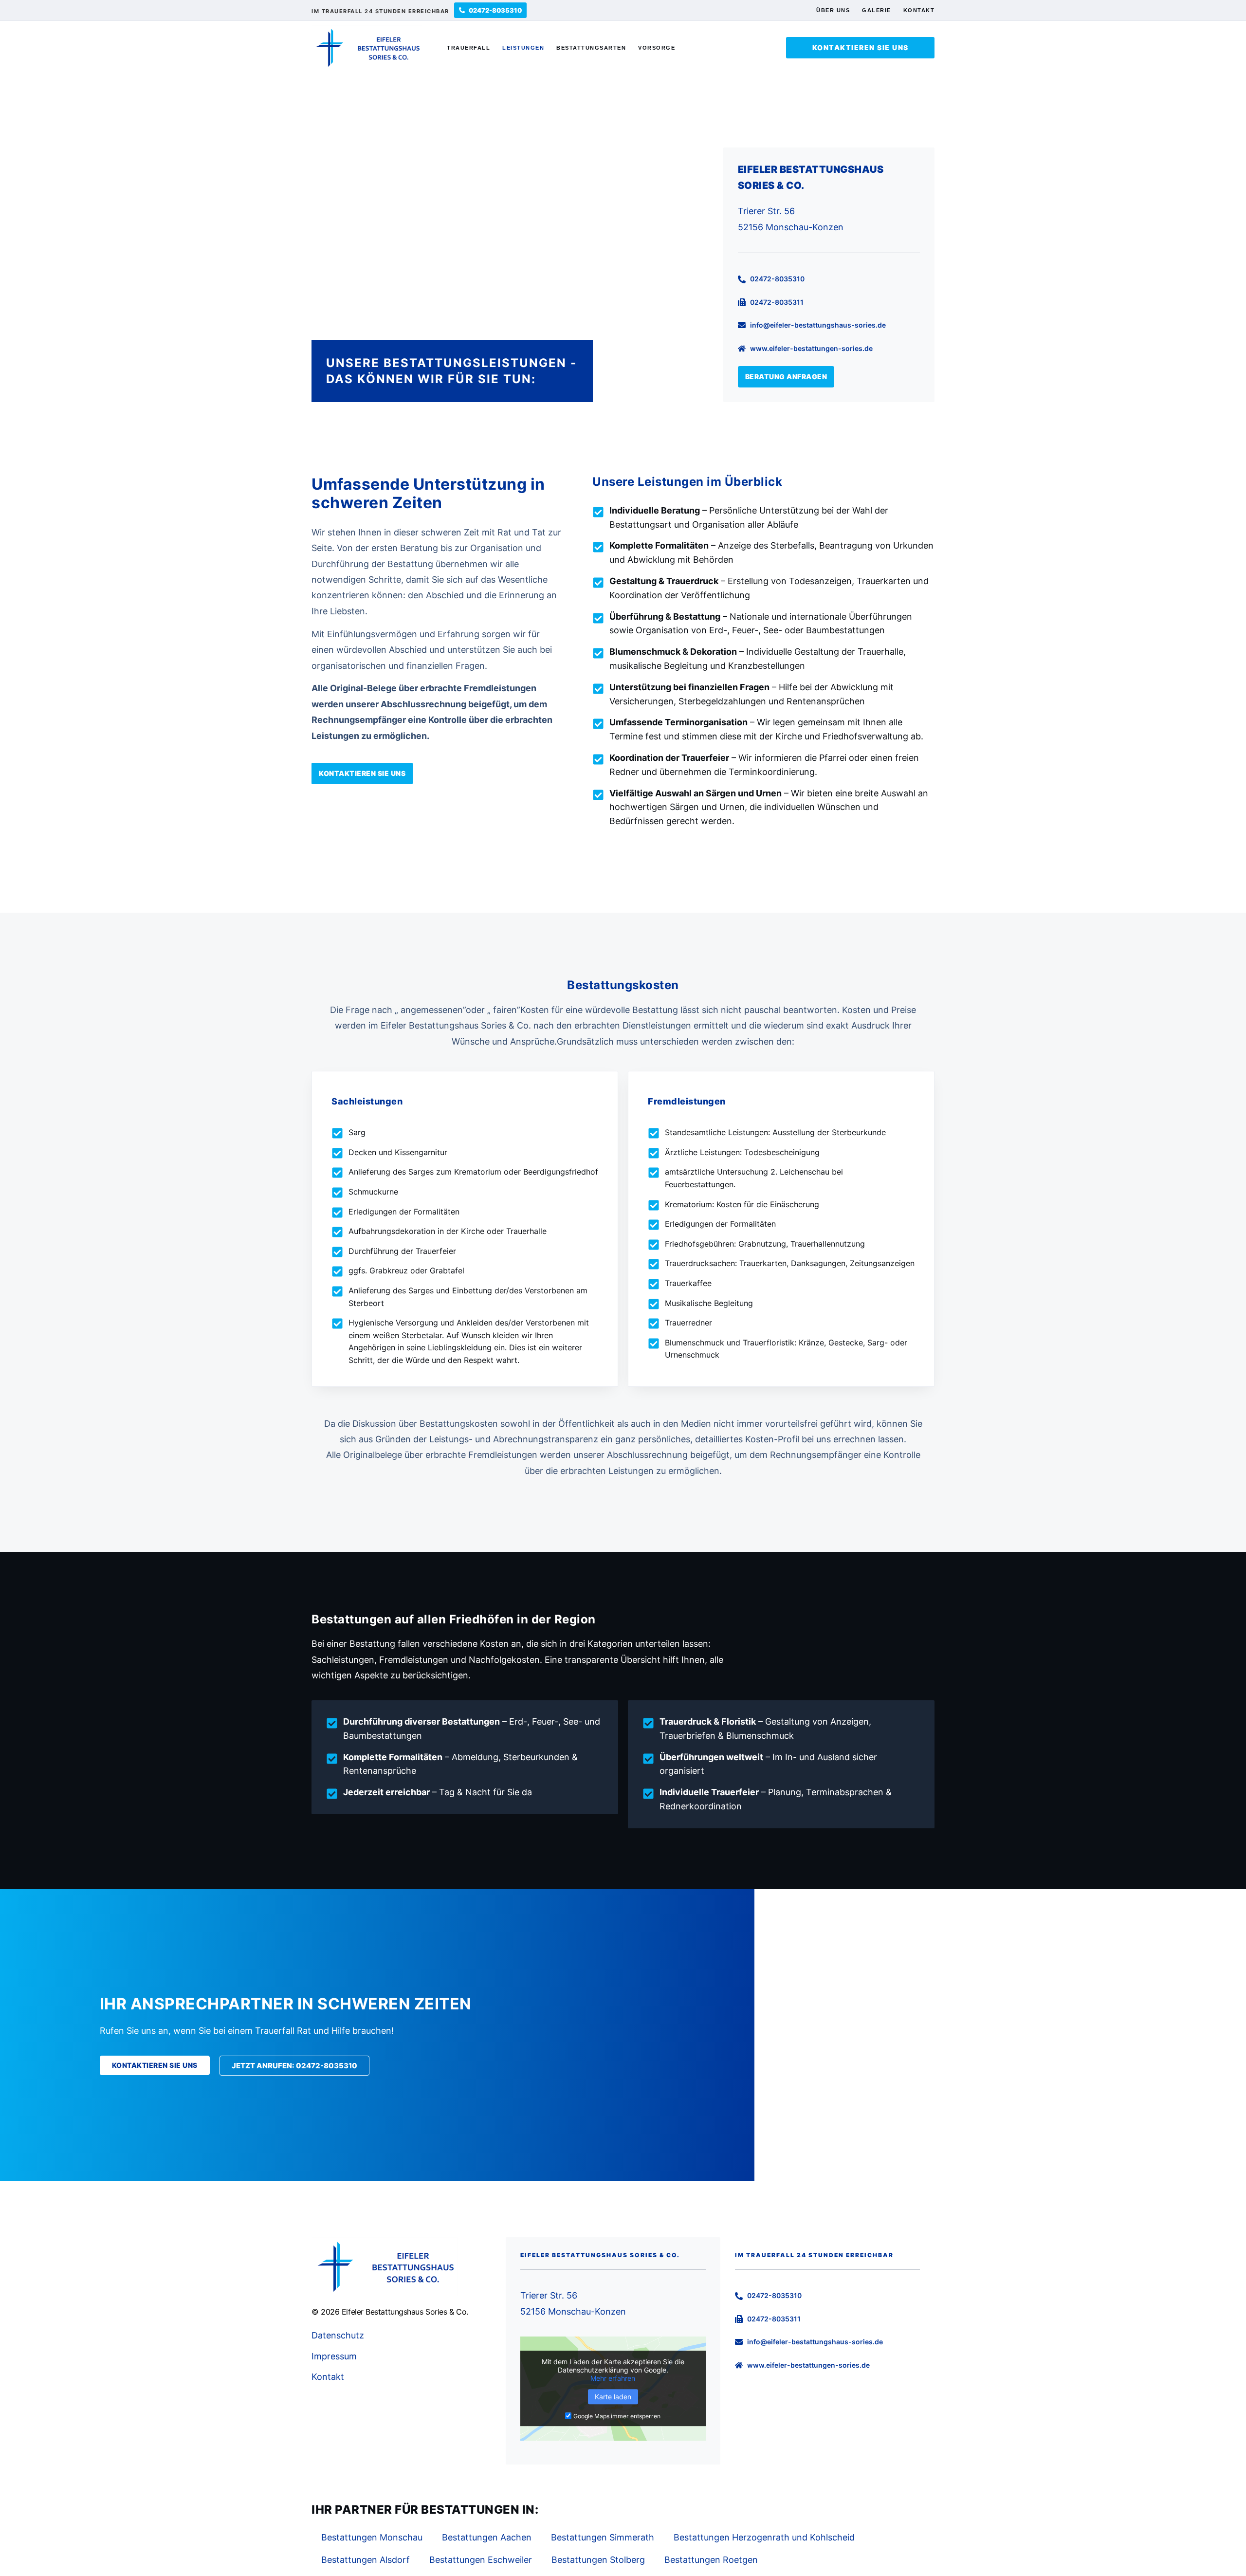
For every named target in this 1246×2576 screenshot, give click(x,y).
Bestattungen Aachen (487, 2537)
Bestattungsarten (591, 48)
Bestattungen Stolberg (598, 2560)
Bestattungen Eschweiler (481, 2560)
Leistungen (523, 48)
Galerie (877, 10)
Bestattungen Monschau (372, 2537)
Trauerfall (468, 48)
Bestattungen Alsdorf (366, 2560)
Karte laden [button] (613, 2397)
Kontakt (919, 10)
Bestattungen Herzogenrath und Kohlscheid (764, 2537)
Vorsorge (657, 48)
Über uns (833, 10)
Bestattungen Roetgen (711, 2560)
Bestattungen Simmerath (603, 2537)
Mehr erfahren (613, 2378)
